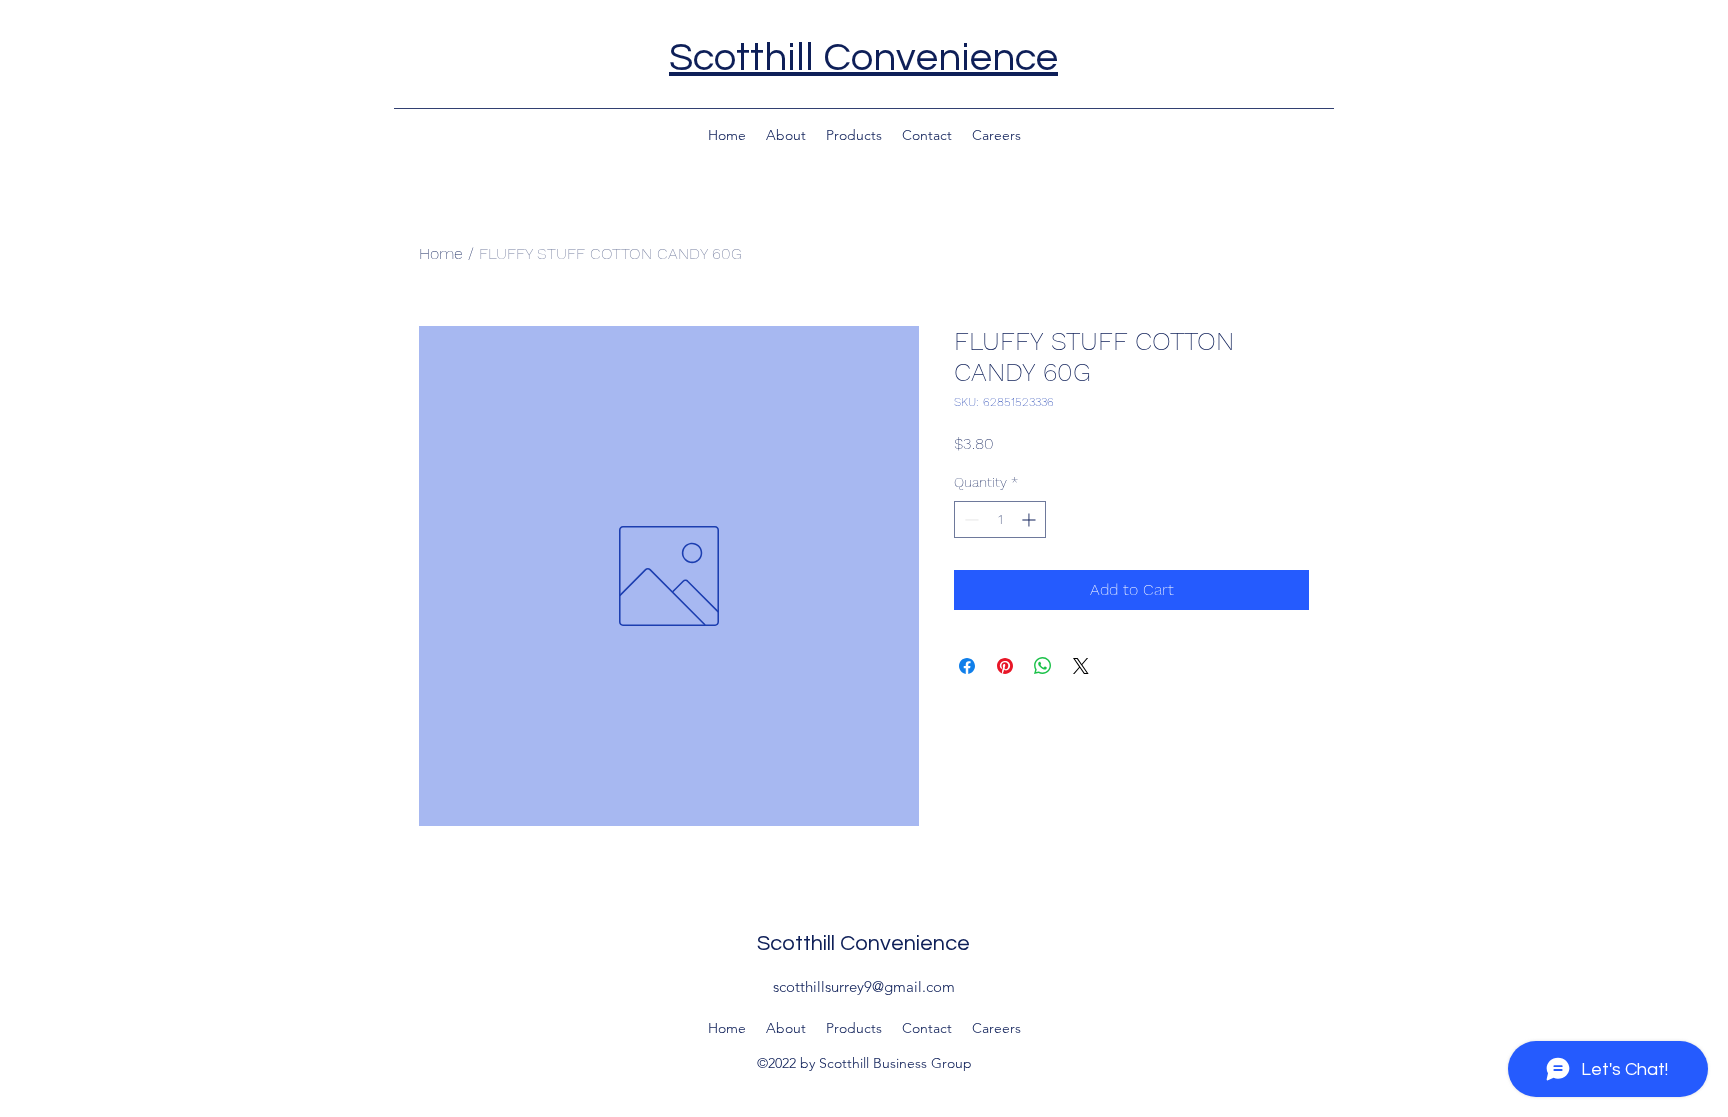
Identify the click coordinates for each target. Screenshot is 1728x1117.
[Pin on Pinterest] (1005, 666)
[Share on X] (1081, 666)
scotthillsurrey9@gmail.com (864, 986)
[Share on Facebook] (967, 666)
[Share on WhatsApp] (1043, 666)
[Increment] (1030, 519)
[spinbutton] (1000, 519)
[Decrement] (969, 519)
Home (441, 253)
